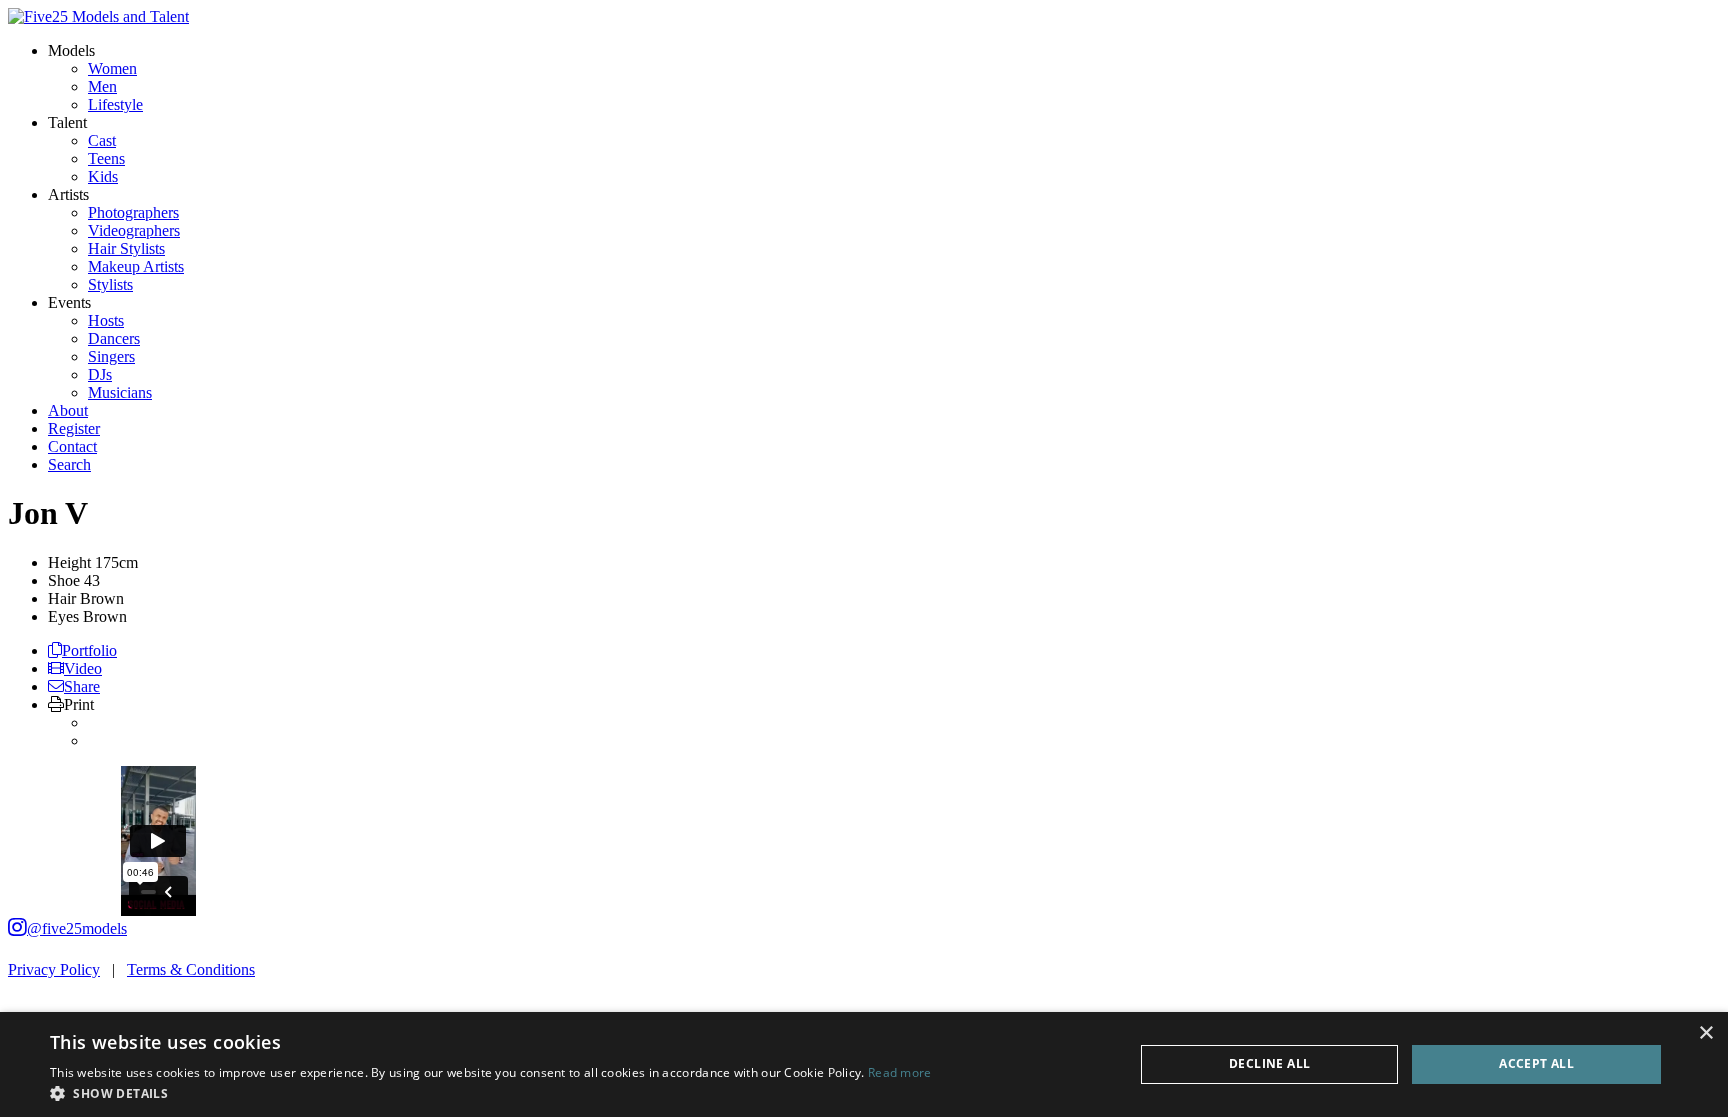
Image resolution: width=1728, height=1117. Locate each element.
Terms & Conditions (191, 969)
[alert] (864, 1064)
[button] (491, 1092)
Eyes (63, 616)
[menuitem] (112, 68)
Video (83, 668)
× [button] (1705, 1033)
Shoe (64, 580)
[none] (71, 50)
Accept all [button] (1536, 1063)
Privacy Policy (54, 969)
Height (69, 562)
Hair (62, 598)
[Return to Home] (98, 16)
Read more (900, 1072)
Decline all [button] (1269, 1063)
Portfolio (89, 650)
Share (82, 686)
